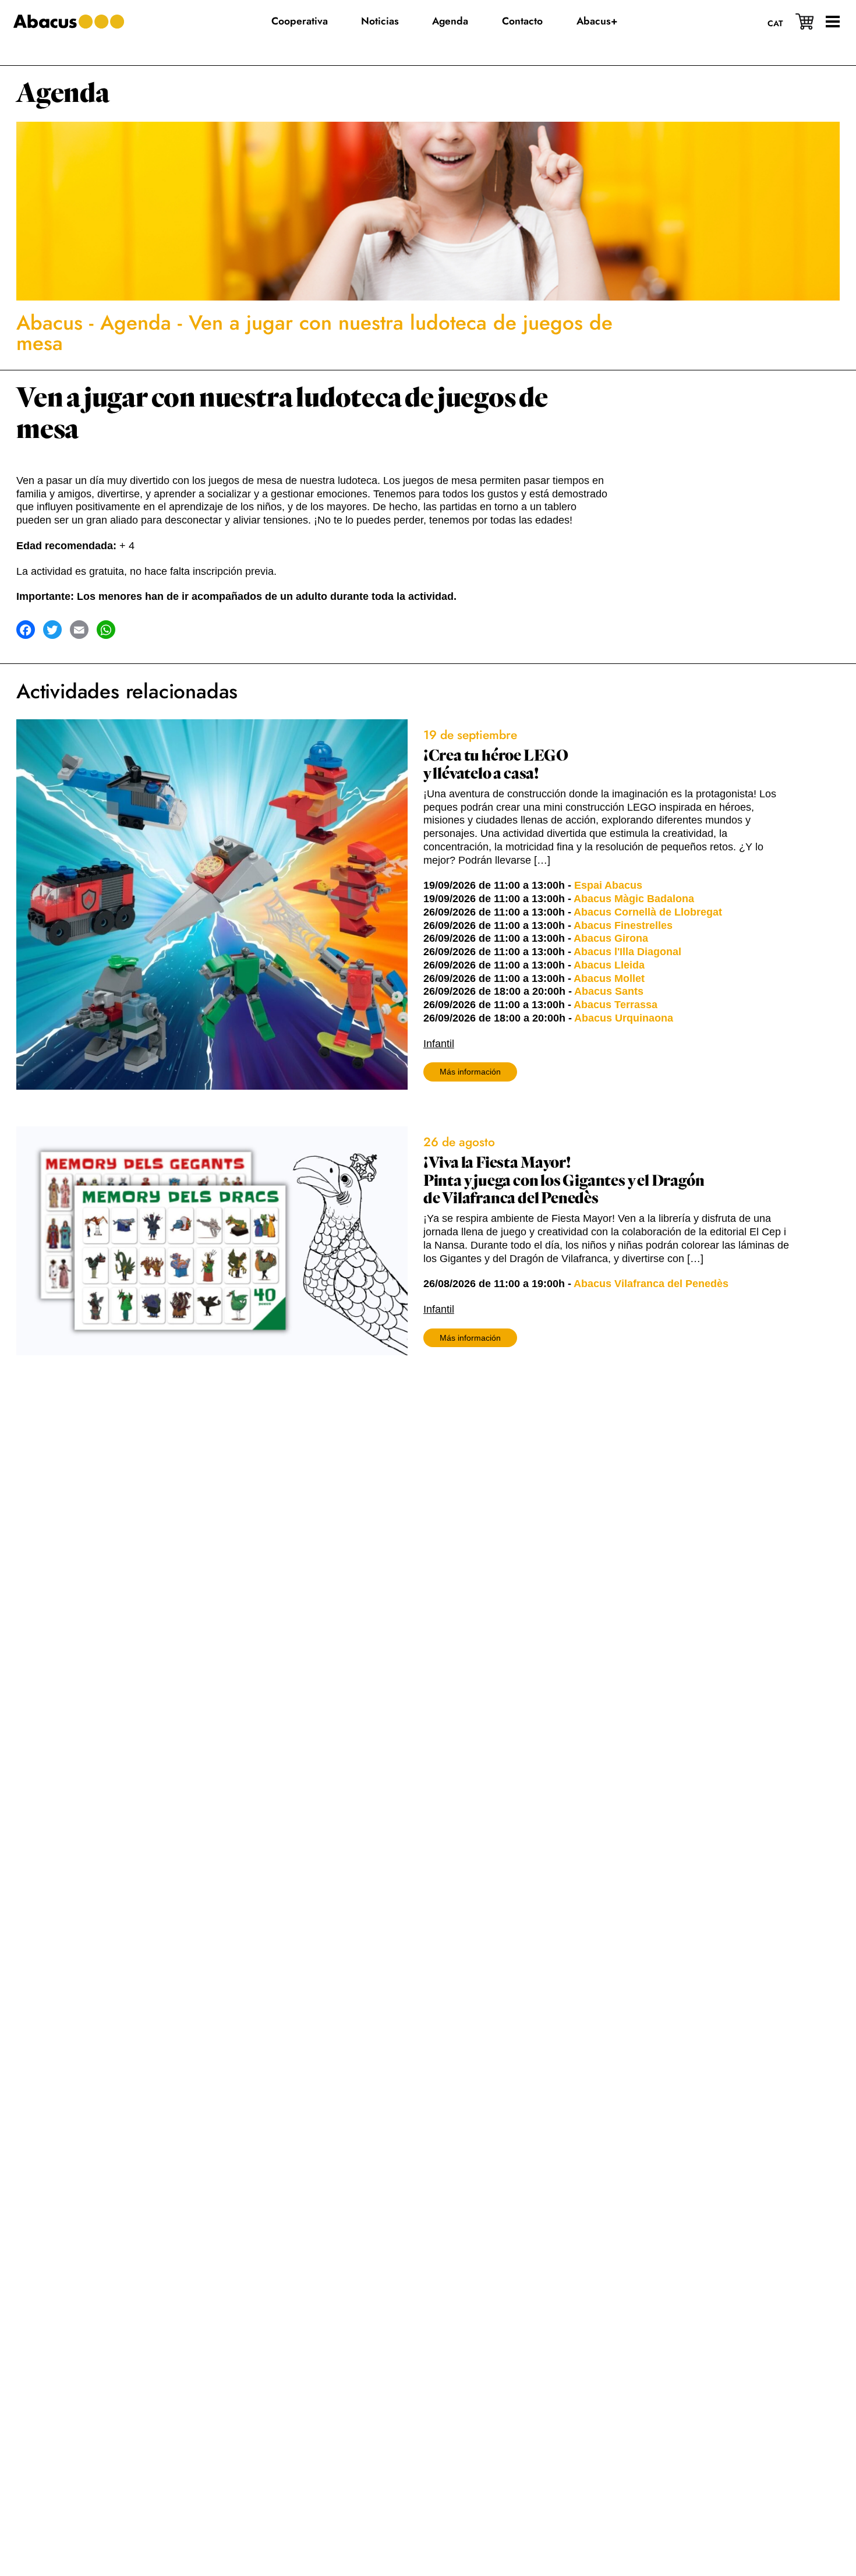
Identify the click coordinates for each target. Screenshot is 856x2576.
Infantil (439, 1044)
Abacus (49, 323)
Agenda (63, 93)
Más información (470, 1072)
